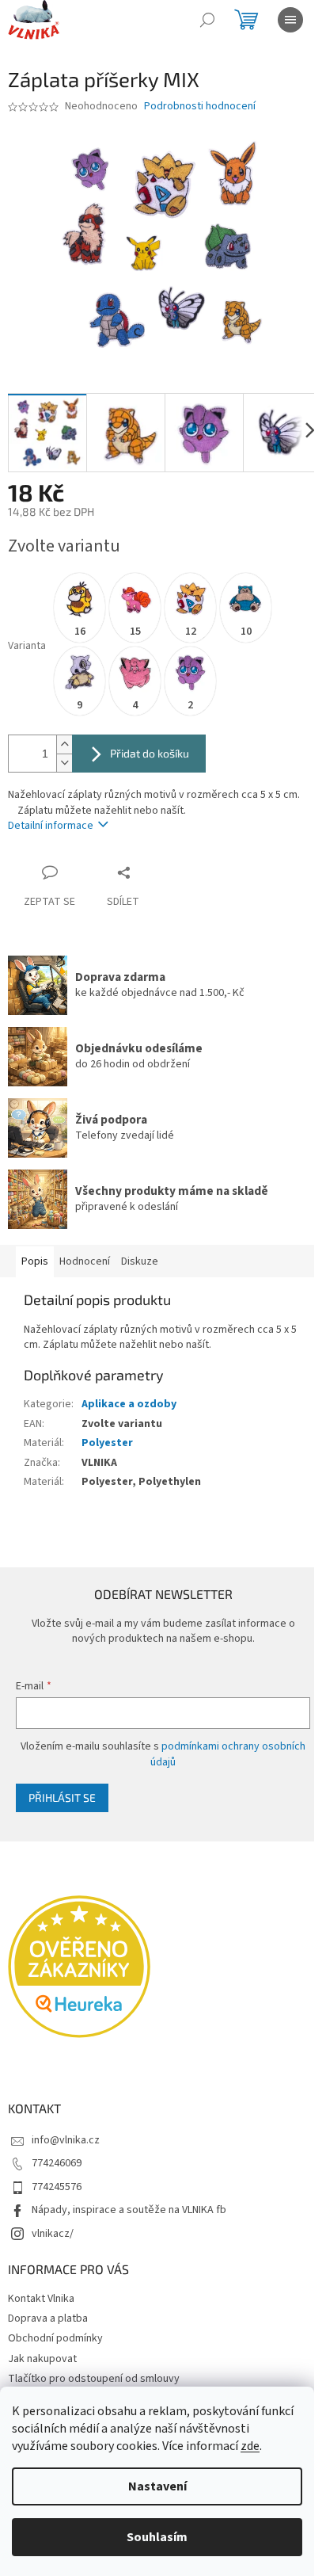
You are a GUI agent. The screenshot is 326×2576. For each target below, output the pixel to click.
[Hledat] (207, 20)
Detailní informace (51, 826)
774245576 (57, 2187)
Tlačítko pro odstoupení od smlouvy (94, 2379)
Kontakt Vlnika (41, 2299)
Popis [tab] (35, 1261)
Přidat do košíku (150, 753)
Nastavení (157, 2486)
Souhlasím (157, 2537)
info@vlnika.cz (66, 2140)
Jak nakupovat (42, 2359)
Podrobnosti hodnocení (200, 107)
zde (250, 2446)
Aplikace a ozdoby (129, 1404)
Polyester (107, 1443)
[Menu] (290, 20)
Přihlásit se (62, 1797)
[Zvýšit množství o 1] (64, 744)
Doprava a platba (48, 2318)
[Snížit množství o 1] (64, 763)
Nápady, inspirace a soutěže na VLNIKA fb (129, 2210)
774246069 (57, 2163)
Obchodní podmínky (55, 2338)
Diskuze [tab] (140, 1261)
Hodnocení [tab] (85, 1261)
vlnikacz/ (53, 2234)
